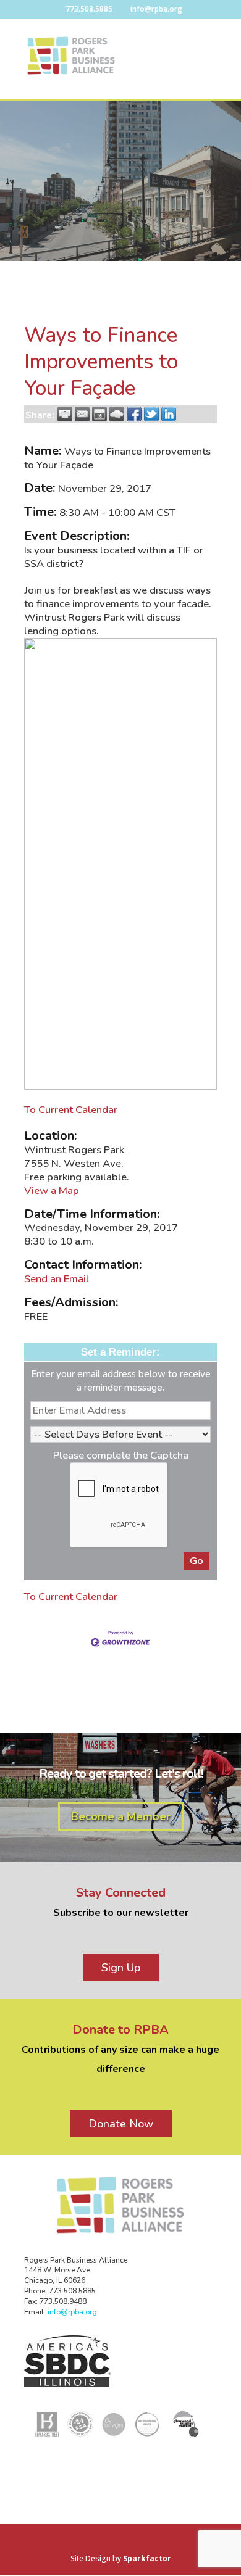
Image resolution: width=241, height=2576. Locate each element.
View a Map (52, 1191)
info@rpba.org (72, 2312)
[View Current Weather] (117, 414)
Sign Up (121, 1968)
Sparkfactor (147, 2558)
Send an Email (57, 1279)
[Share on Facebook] (134, 414)
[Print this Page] (65, 414)
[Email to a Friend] (82, 414)
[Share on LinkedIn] (169, 414)
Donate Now (121, 2124)
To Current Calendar (71, 1110)
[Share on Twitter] (151, 414)
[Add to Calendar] (99, 414)
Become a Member (121, 1816)
